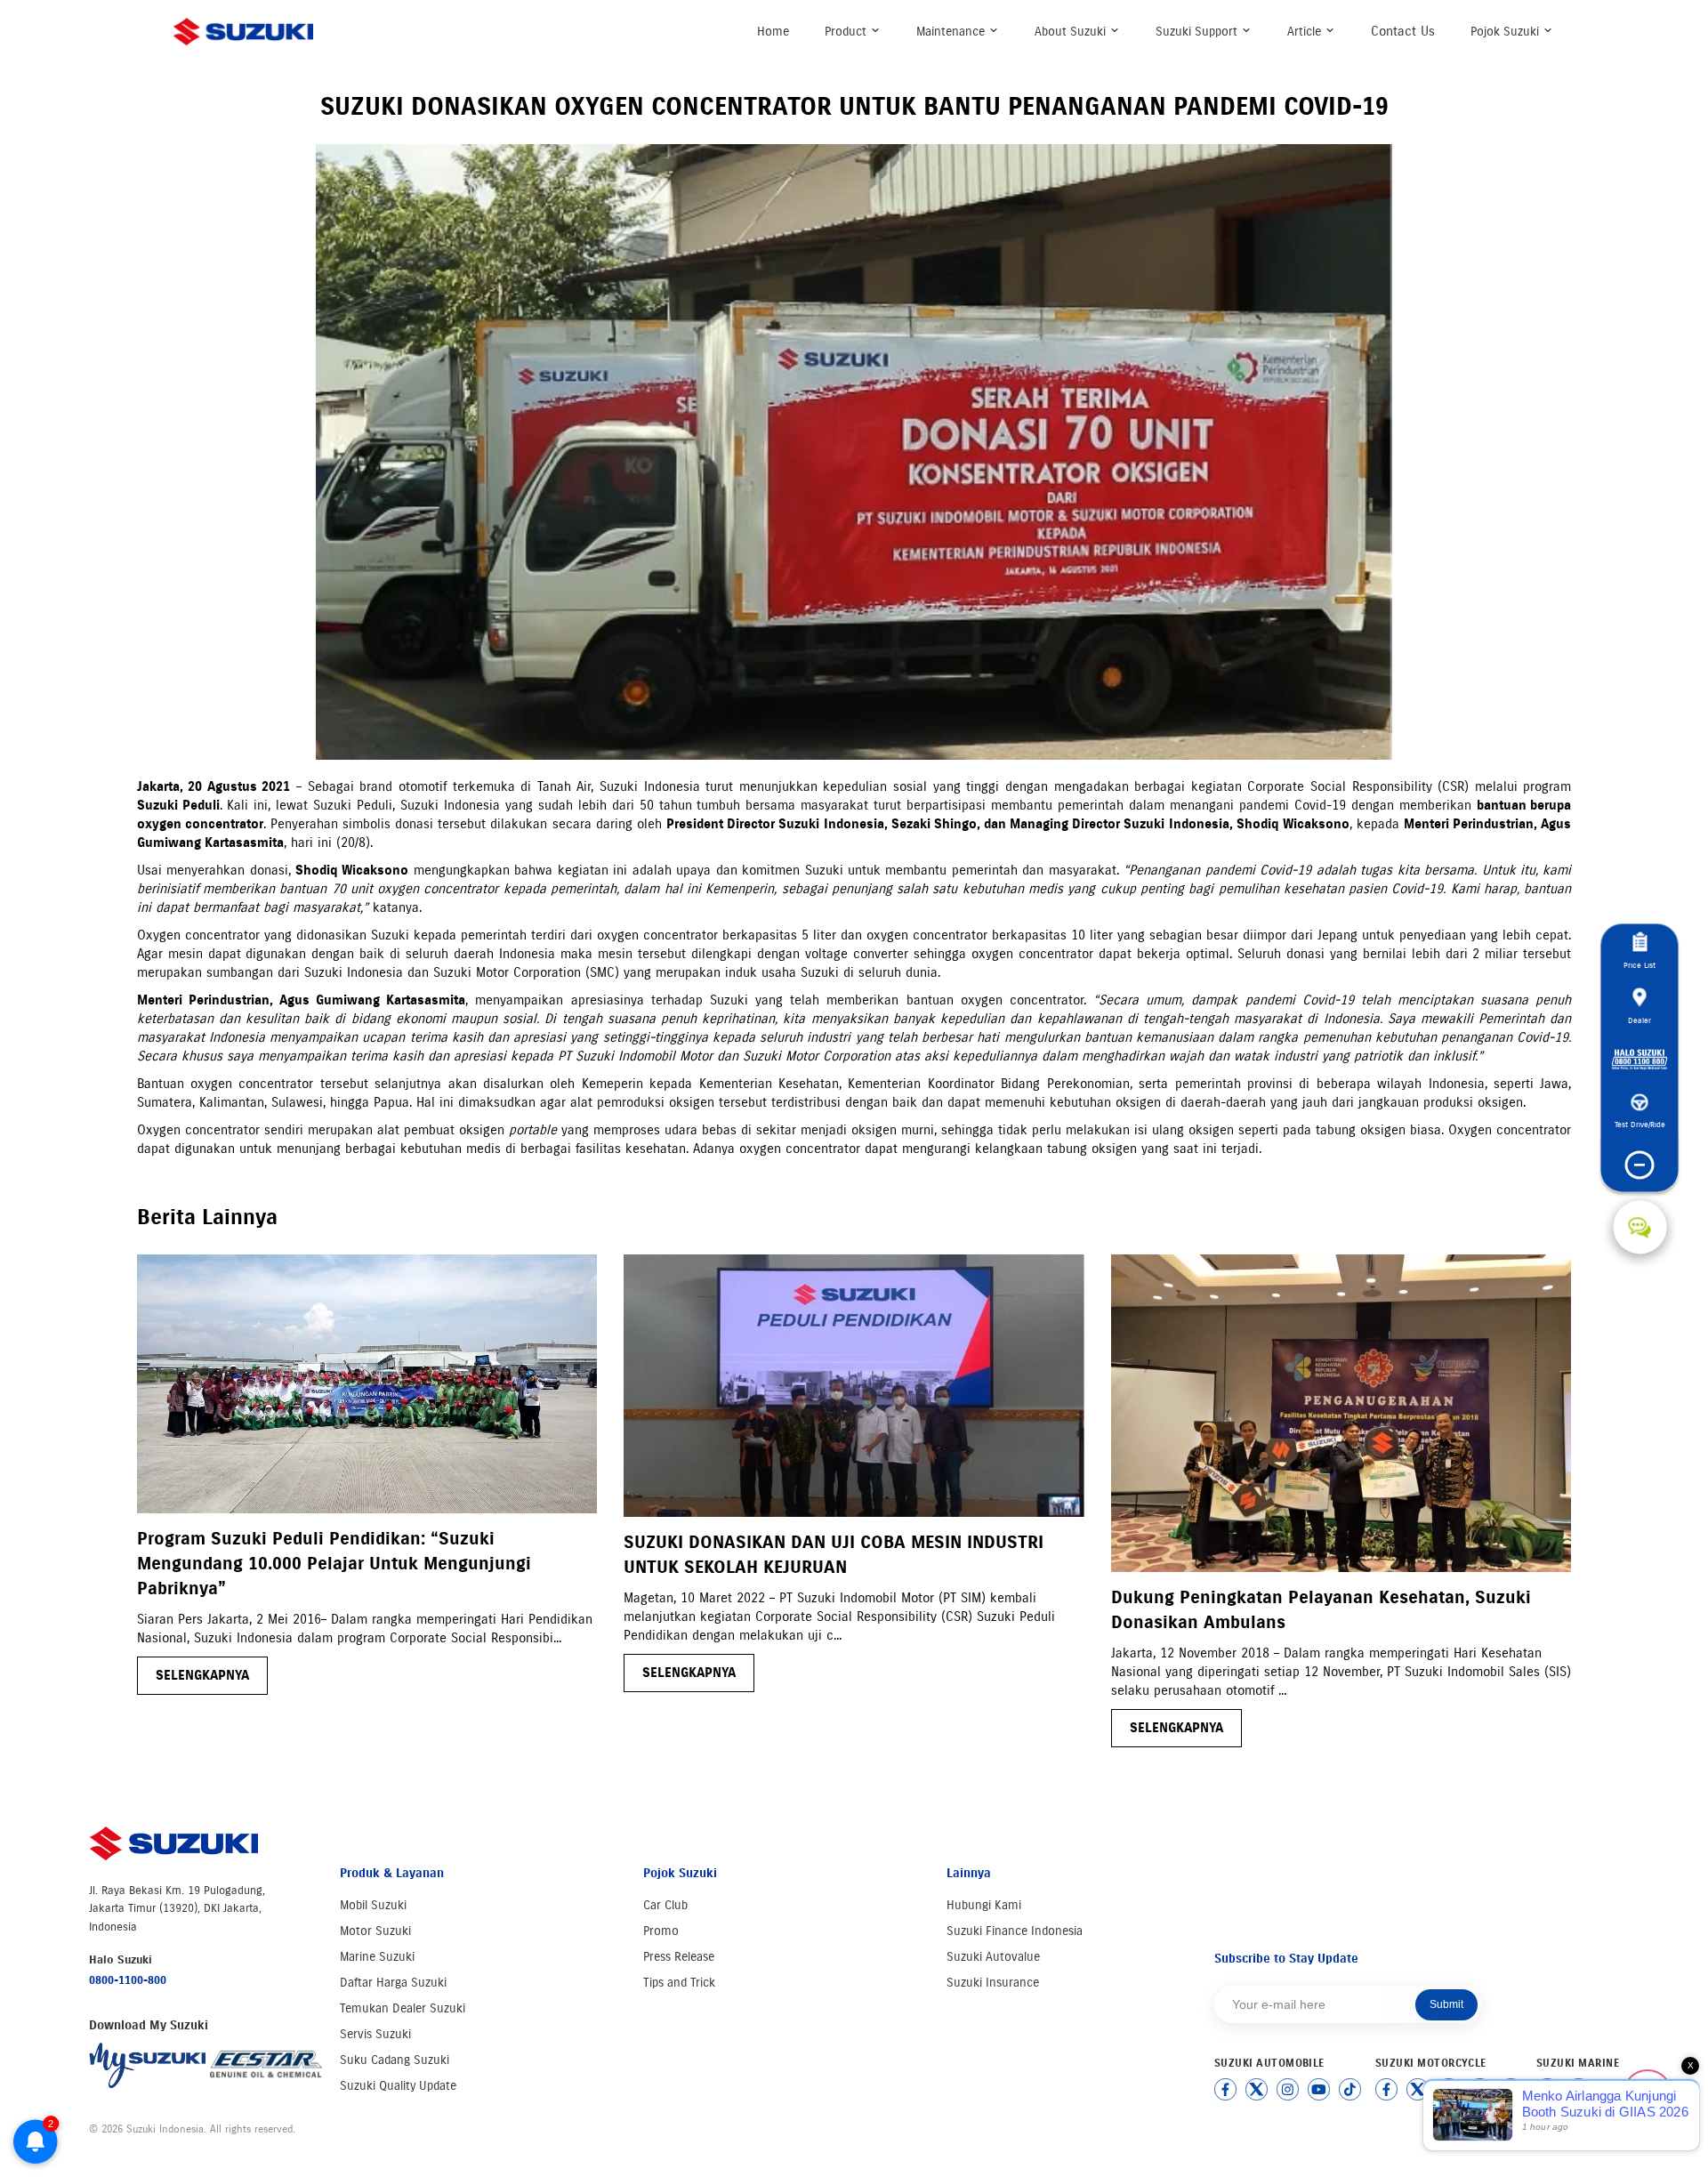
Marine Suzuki (377, 1957)
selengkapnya (202, 1675)
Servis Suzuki (375, 2034)
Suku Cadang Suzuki (395, 2060)
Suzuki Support (1198, 32)
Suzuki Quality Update (398, 2086)
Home (773, 32)
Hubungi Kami (984, 1905)
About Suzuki (1072, 32)
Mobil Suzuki (373, 1905)
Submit (1446, 2004)
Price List (1640, 965)
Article (1306, 32)
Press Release (679, 1957)
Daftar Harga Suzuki (393, 1983)
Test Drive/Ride (1640, 1124)
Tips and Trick (679, 1983)
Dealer (1640, 1020)
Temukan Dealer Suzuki (403, 2008)
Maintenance (952, 32)
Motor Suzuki (375, 1931)
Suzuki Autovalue (993, 1957)
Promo (661, 1931)
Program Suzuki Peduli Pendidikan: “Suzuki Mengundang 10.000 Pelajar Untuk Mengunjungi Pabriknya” (334, 1564)
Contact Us (1403, 31)
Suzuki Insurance (993, 1983)
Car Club (665, 1905)
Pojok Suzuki (1507, 32)
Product (847, 32)
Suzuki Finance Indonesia (1015, 1931)
